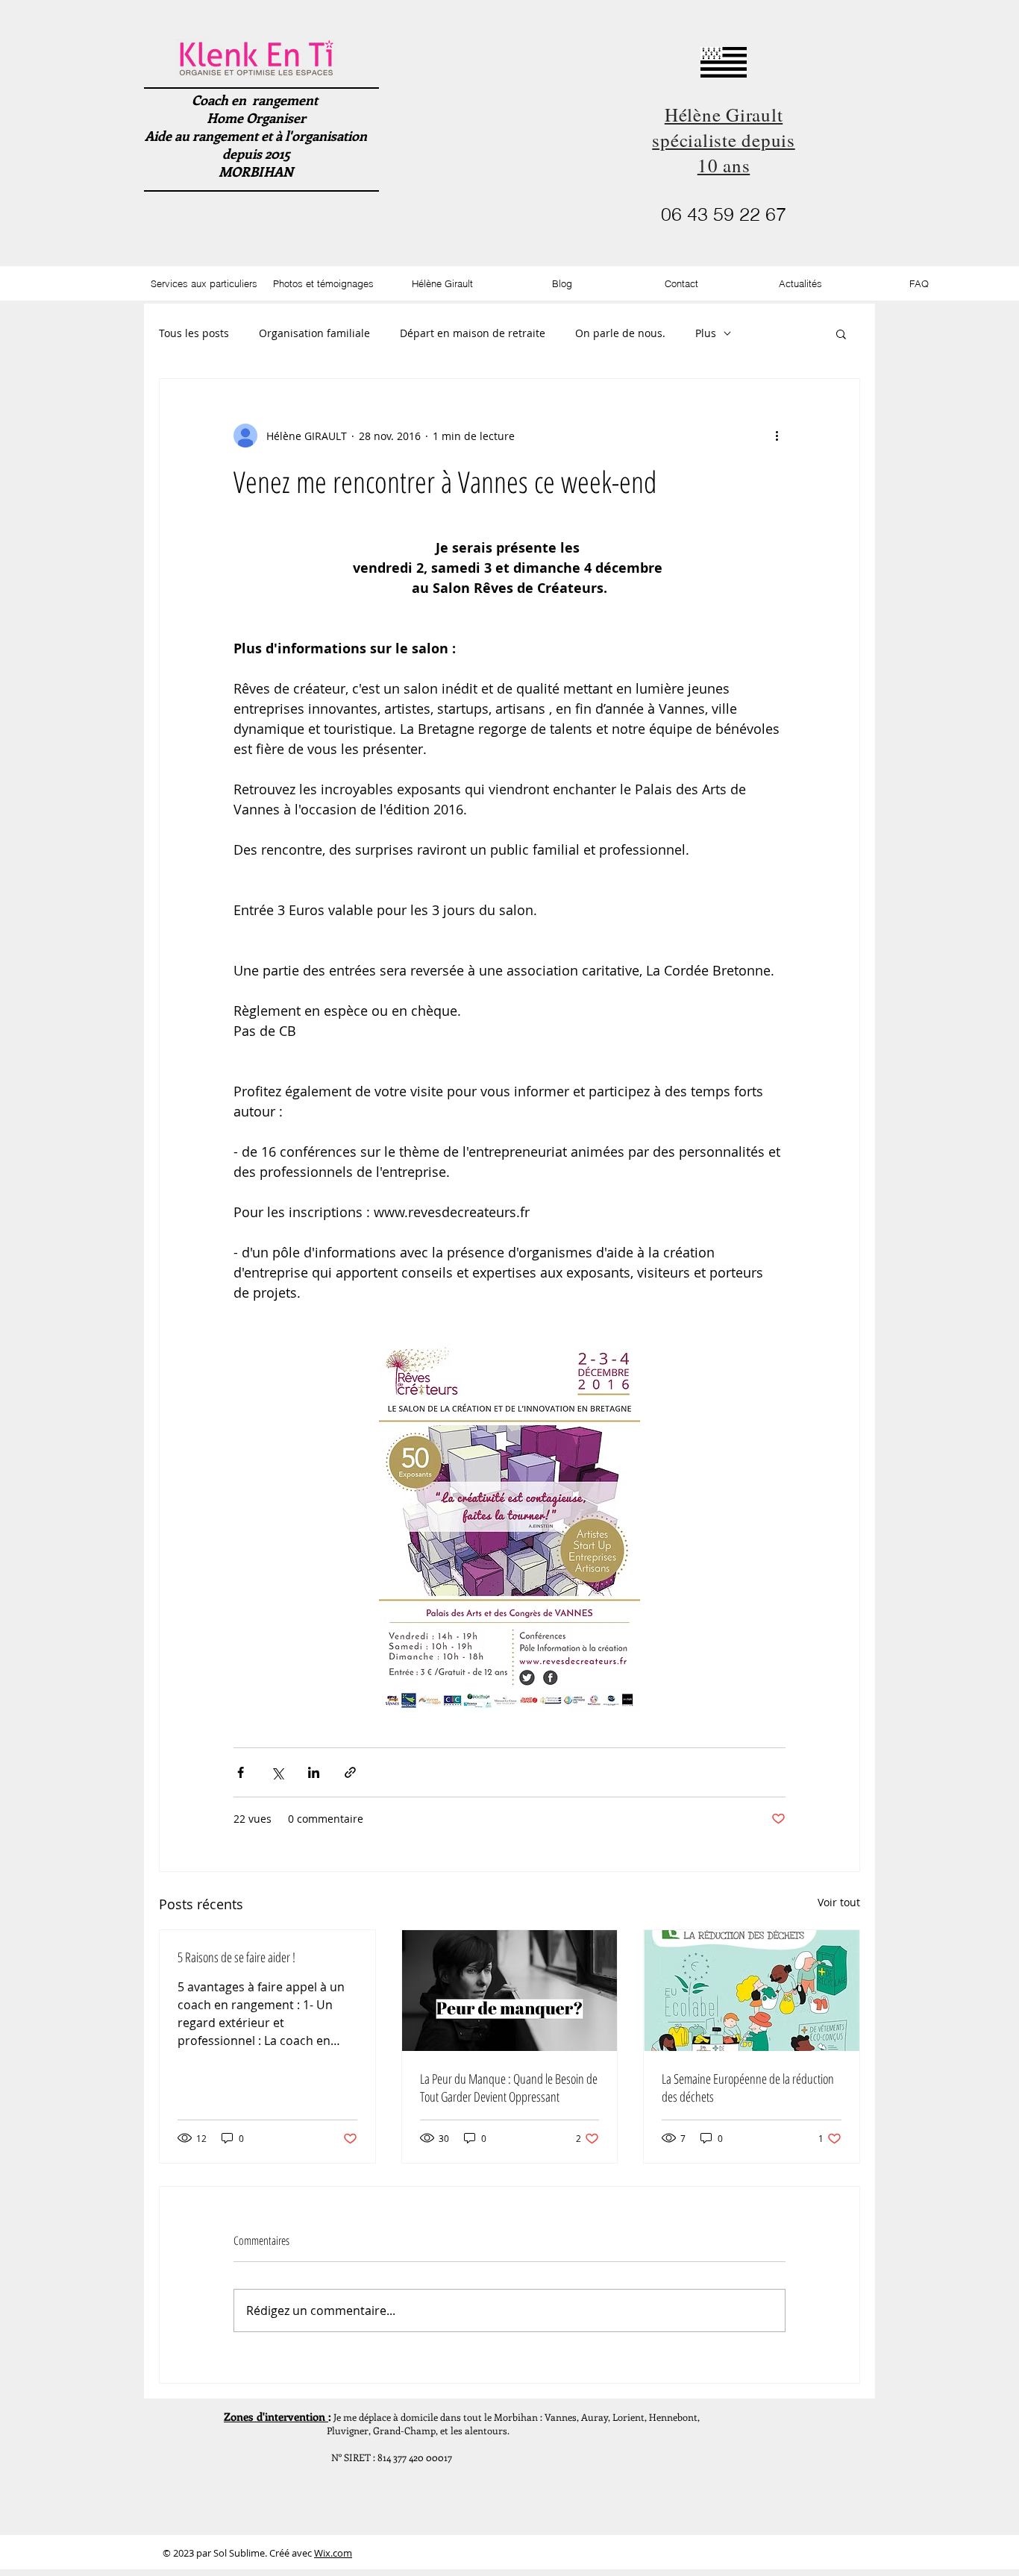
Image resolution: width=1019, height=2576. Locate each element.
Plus (706, 333)
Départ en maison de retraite (473, 333)
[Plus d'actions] (777, 436)
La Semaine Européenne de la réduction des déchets (748, 2087)
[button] (841, 333)
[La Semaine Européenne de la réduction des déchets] (752, 1991)
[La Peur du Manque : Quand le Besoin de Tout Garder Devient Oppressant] (510, 1991)
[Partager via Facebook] (241, 1772)
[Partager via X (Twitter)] (277, 1772)
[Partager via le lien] (350, 1772)
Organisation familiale (314, 333)
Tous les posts (194, 333)
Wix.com (333, 2553)
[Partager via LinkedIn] (314, 1772)
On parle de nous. (620, 333)
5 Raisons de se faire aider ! (236, 1957)
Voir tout (839, 1902)
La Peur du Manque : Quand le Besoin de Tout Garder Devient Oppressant (509, 2087)
